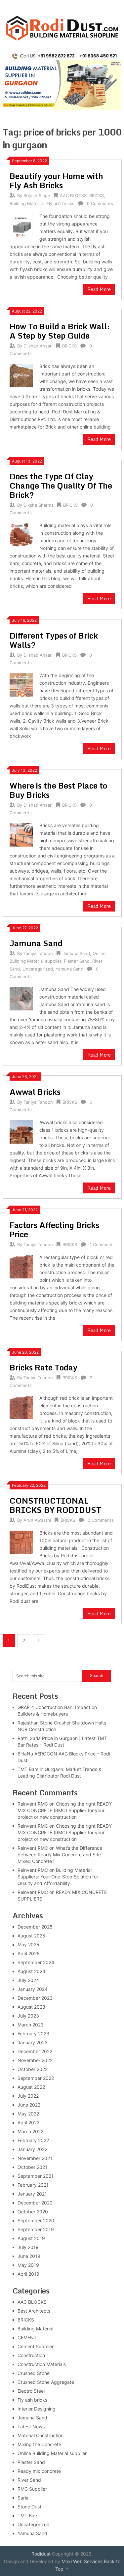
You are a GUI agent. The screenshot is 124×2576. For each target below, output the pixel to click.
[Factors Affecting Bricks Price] (21, 1266)
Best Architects (34, 2311)
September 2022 (36, 2078)
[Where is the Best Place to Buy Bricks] (21, 834)
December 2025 (35, 1927)
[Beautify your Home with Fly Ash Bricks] (21, 225)
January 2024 (33, 1989)
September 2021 (36, 2176)
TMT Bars (28, 2516)
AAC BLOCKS (73, 195)
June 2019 (29, 2256)
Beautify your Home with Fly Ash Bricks (56, 180)
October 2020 (33, 2212)
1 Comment (101, 1244)
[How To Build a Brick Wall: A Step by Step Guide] (21, 375)
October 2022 (33, 2069)
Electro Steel (31, 2391)
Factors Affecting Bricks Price (54, 1229)
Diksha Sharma (39, 505)
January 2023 (33, 2042)
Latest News (31, 2426)
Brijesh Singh (37, 195)
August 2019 (31, 2238)
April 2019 (28, 2274)
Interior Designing (37, 2409)
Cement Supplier (36, 2346)
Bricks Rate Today (43, 1367)
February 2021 (33, 2185)
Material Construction (41, 2435)
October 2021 (32, 2167)
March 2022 (30, 2131)
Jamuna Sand (36, 943)
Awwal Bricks (35, 1092)
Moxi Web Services (82, 2561)
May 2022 (28, 2114)
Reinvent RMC (33, 1804)
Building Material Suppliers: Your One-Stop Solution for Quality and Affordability (58, 1877)
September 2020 (36, 2220)
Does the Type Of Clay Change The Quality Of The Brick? (61, 485)
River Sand (29, 2480)
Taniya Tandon (38, 953)
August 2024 (31, 1971)
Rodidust (41, 2554)
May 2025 (28, 1945)
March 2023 (31, 2025)
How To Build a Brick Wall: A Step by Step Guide (60, 331)
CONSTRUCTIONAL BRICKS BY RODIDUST (55, 1505)
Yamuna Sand (69, 969)
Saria (23, 2498)
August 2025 (31, 1936)
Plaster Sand (77, 961)
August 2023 (31, 2007)
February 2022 (33, 2140)
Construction (31, 2355)
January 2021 (32, 2194)
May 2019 (28, 2265)
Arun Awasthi (37, 1520)
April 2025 (29, 1953)
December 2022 (35, 2051)
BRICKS (97, 195)
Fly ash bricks (60, 203)
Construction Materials (42, 2364)
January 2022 (32, 2149)
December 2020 (35, 2203)
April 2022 (28, 2123)
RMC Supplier (32, 2489)
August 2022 (31, 2087)
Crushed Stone (34, 2373)
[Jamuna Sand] (21, 998)
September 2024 (36, 1962)
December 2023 (35, 1998)
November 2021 (35, 2158)
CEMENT (27, 2337)
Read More (99, 289)
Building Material (27, 203)
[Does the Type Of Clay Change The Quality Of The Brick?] (21, 534)
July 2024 (28, 1980)
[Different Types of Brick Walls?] (21, 684)
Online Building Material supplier (52, 2453)
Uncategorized (38, 969)
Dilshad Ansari (38, 346)
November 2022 (35, 2060)
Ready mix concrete (39, 2471)
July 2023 (28, 2016)
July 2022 (28, 2096)
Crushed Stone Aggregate (46, 2382)
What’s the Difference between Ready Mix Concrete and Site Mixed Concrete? (60, 1855)
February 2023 (33, 2034)
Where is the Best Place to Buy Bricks (58, 790)
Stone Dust (29, 2507)
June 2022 (29, 2105)
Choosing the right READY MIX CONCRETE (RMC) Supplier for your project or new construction (65, 1810)
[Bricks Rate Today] (21, 1407)
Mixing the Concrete (39, 2444)
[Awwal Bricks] (21, 1131)
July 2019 (28, 2247)
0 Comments (100, 203)
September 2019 (36, 2229)
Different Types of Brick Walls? (54, 640)
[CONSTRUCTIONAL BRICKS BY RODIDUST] (21, 1542)
